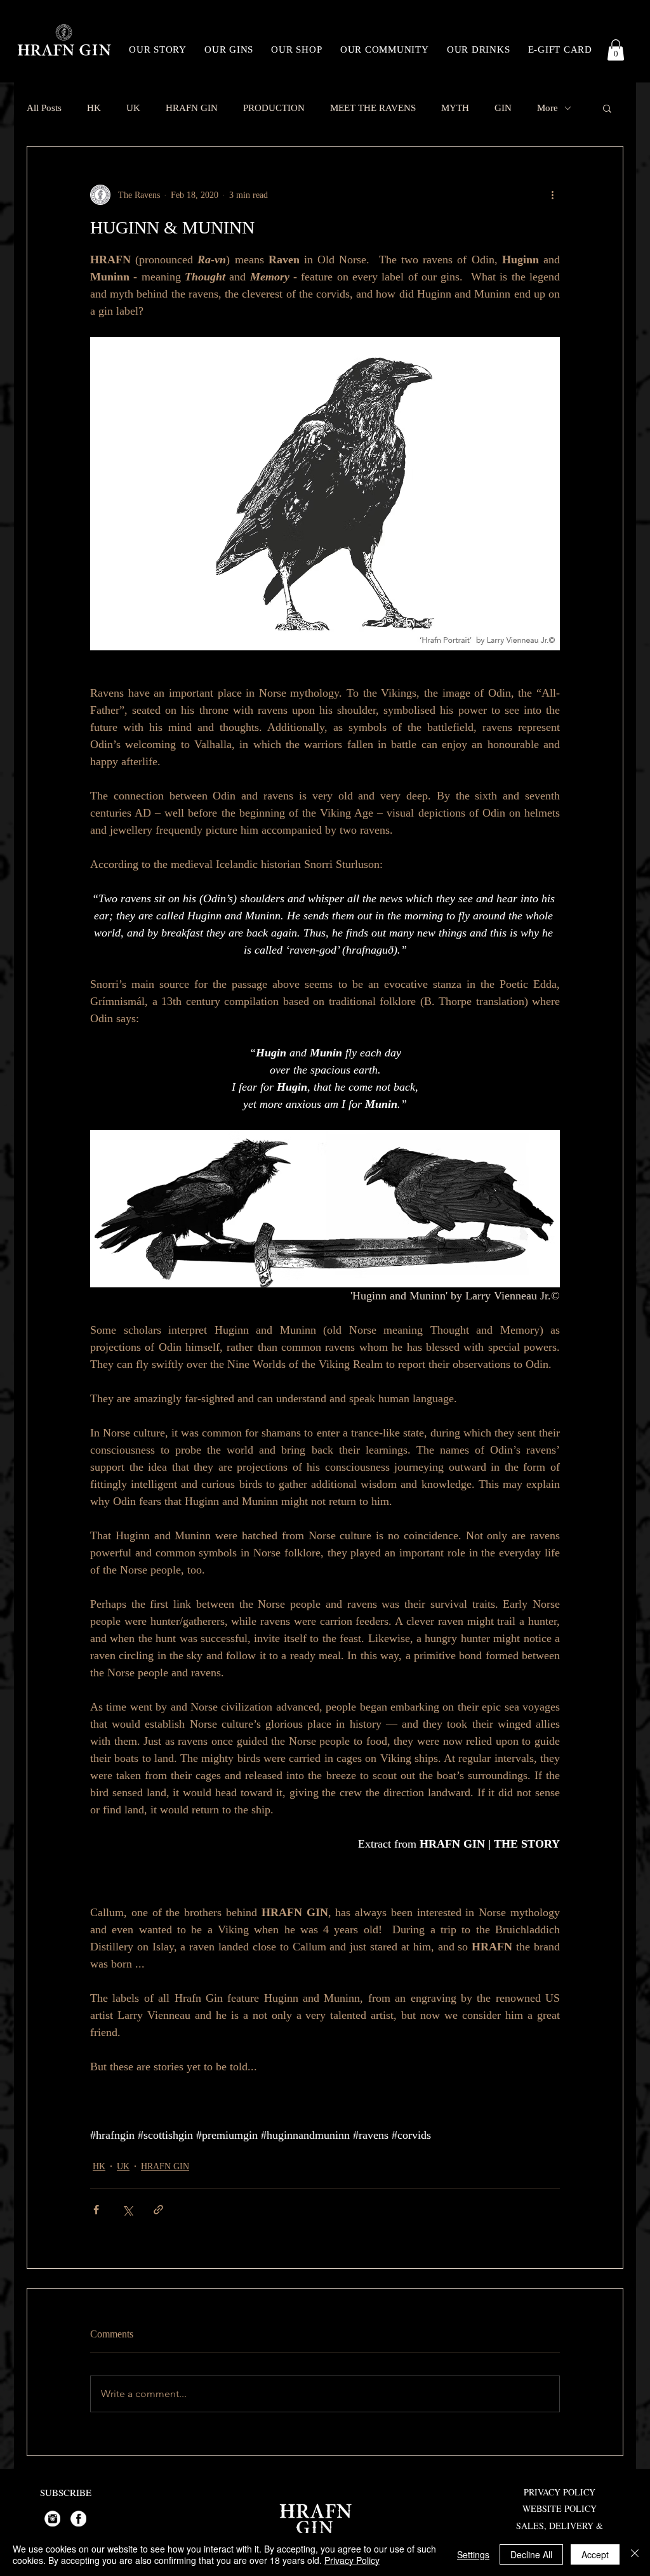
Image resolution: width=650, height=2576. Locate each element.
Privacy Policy (352, 2560)
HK (94, 108)
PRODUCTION (274, 108)
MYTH (455, 108)
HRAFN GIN (192, 108)
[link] (616, 50)
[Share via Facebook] (96, 2210)
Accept (595, 2554)
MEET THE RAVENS (373, 108)
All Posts (44, 108)
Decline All (531, 2554)
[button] (607, 108)
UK (133, 108)
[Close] (635, 2554)
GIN (503, 108)
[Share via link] (158, 2210)
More (547, 108)
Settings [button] (473, 2554)
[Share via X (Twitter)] (127, 2210)
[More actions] (552, 195)
